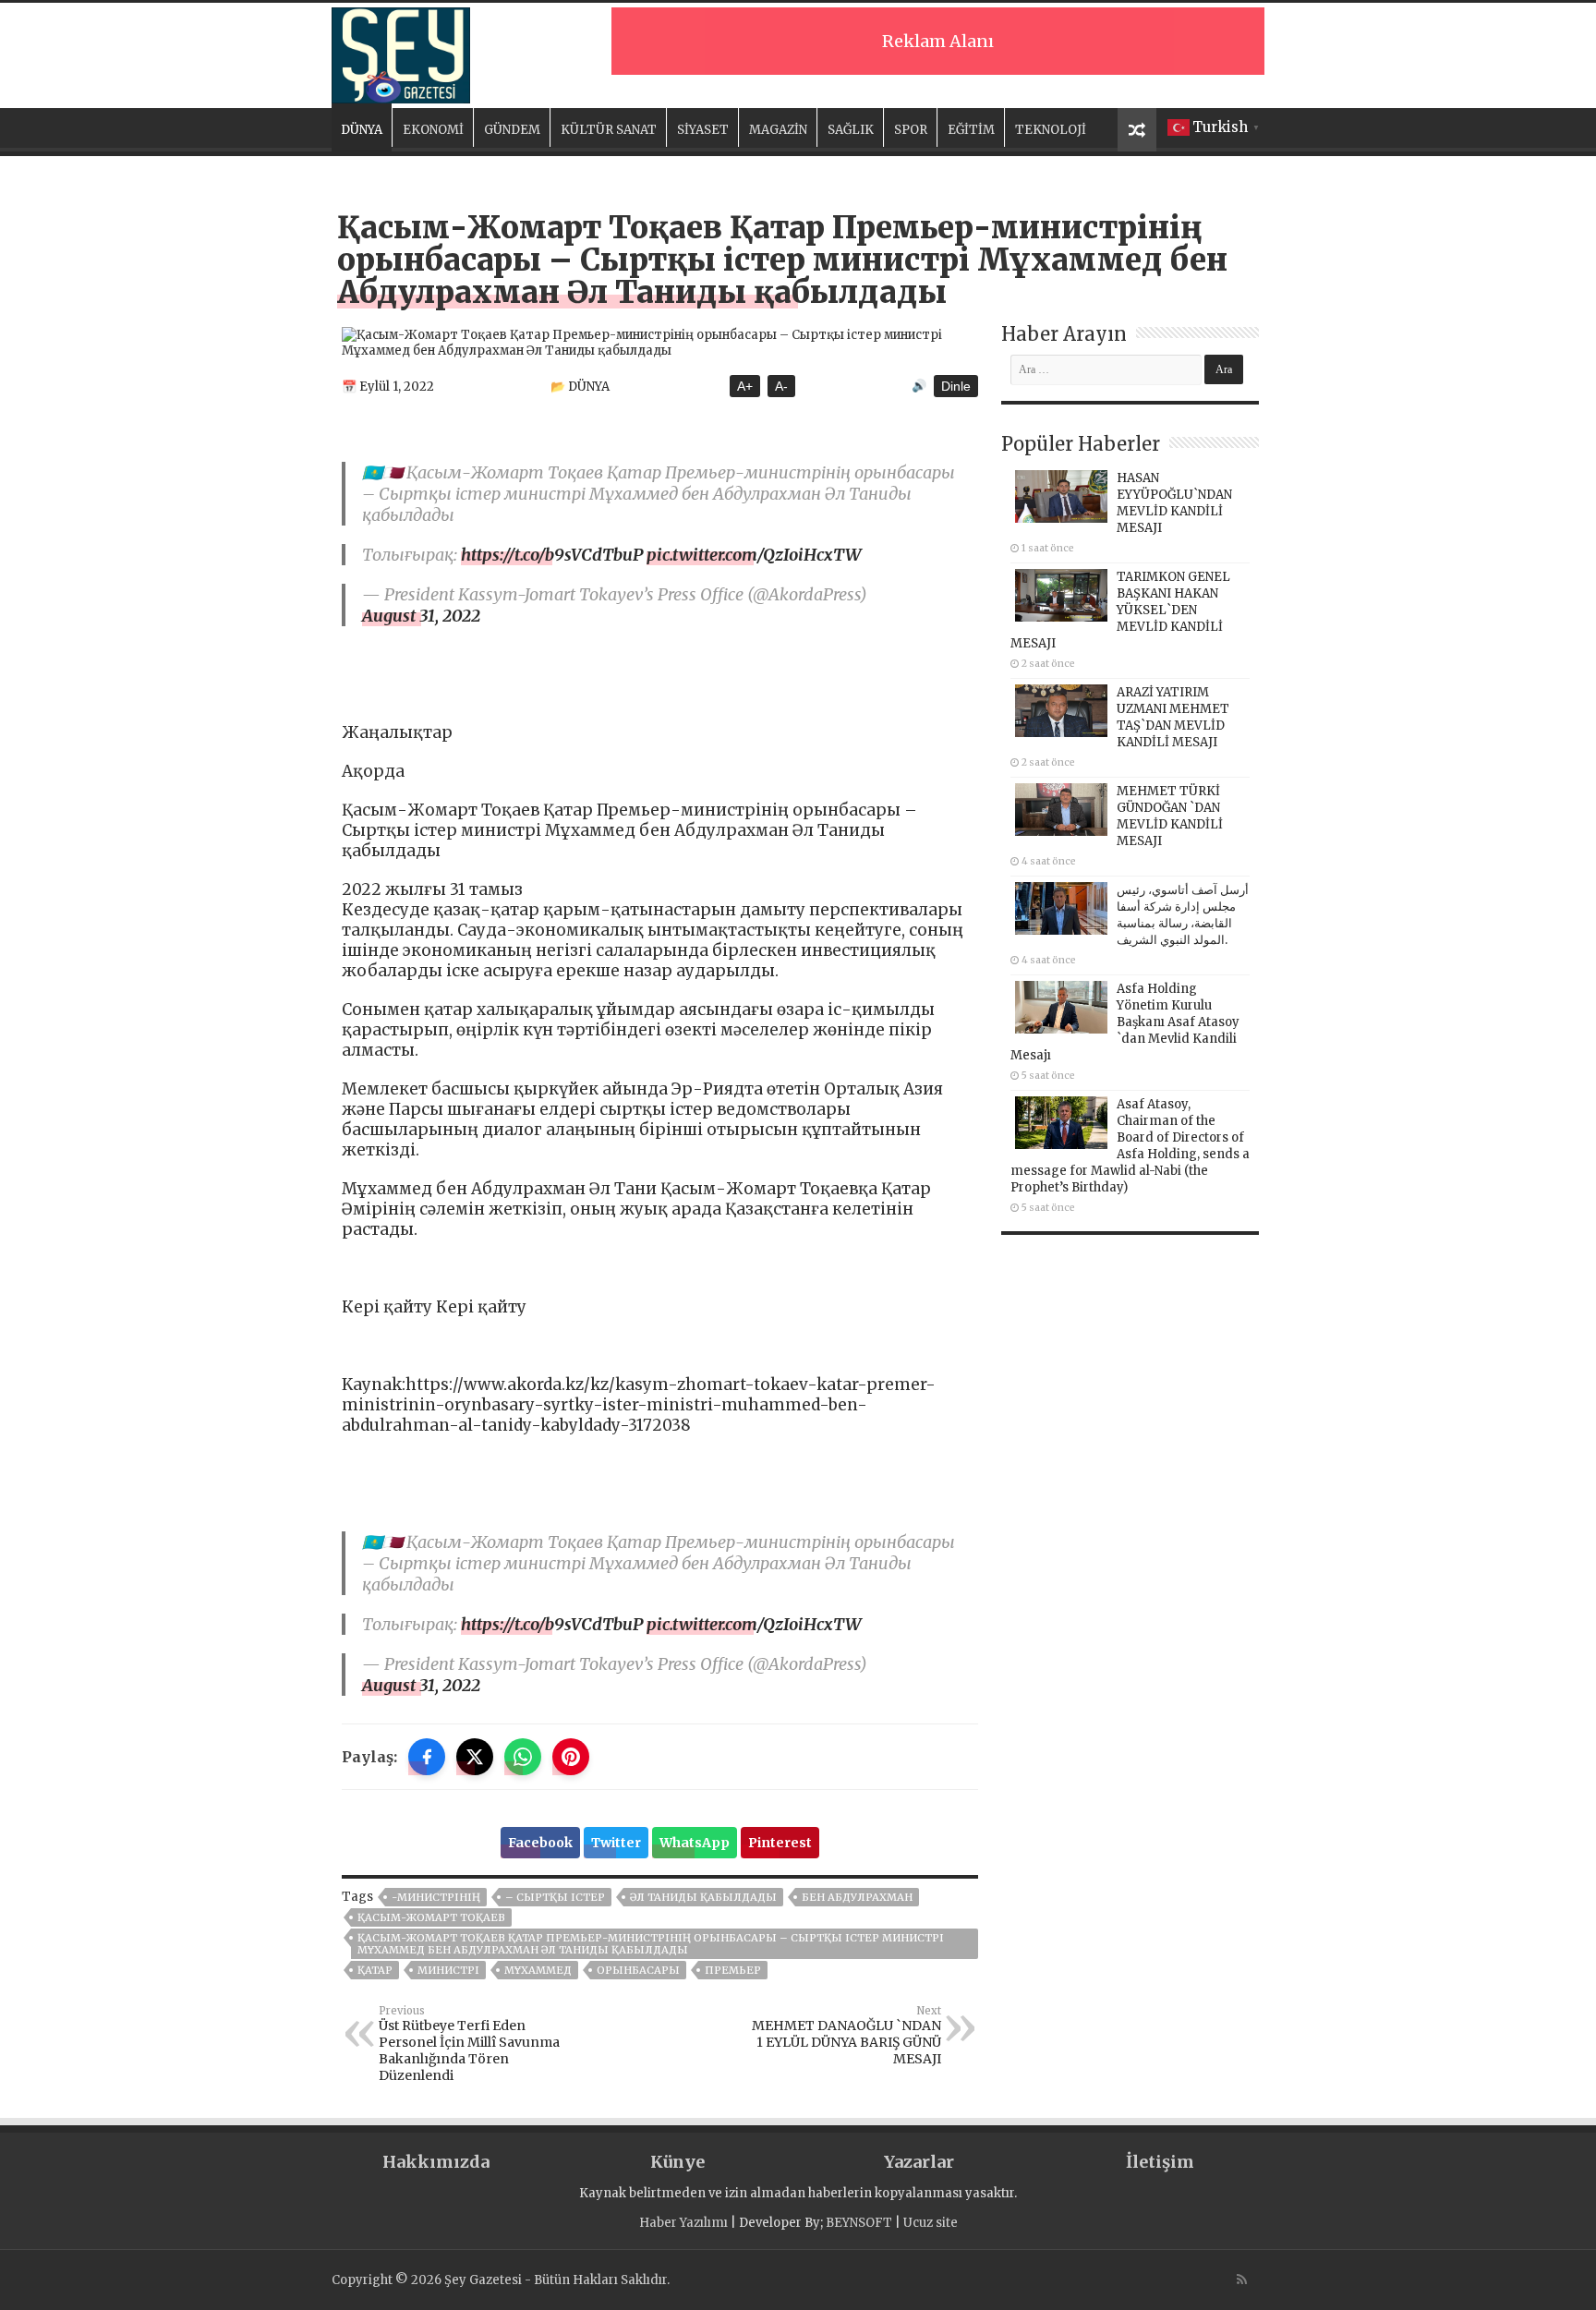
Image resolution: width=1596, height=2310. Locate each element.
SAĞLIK (851, 130)
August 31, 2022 (421, 616)
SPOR (911, 130)
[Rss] (1242, 2280)
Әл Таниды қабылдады (703, 1897)
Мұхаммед (538, 1970)
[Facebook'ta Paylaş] (427, 1757)
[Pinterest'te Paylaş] (571, 1757)
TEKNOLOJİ (1051, 130)
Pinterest (780, 1843)
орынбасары (638, 1970)
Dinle (956, 386)
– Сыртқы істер (555, 1897)
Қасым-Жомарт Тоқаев (431, 1917)
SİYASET (703, 130)
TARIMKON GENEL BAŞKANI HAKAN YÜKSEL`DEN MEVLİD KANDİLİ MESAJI (1120, 610)
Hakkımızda (436, 2162)
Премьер (733, 1970)
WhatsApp (695, 1843)
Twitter (616, 1843)
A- (781, 386)
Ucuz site (931, 2223)
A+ (745, 386)
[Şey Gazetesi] (401, 53)
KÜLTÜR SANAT (609, 130)
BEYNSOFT (859, 2223)
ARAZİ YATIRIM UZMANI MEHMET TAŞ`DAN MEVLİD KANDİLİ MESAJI (1173, 717)
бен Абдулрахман (857, 1897)
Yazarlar (919, 2162)
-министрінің (436, 1897)
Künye (677, 2162)
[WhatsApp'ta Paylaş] (523, 1757)
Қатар (375, 1970)
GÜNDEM (512, 130)
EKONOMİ (433, 130)
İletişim (1160, 2162)
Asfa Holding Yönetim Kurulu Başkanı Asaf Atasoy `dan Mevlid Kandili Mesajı (1125, 1022)
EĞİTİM (971, 130)
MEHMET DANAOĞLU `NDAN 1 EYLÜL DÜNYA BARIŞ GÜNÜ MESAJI (846, 2036)
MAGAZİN (778, 130)
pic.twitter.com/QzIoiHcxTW (754, 555)
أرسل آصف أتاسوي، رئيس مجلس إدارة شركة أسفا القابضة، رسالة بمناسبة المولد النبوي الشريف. (1183, 915)
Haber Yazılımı (683, 2223)
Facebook (540, 1843)
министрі (448, 1970)
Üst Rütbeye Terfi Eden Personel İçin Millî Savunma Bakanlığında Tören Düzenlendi (469, 2044)
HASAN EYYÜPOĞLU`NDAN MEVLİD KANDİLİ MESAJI (1174, 503)
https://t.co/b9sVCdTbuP (552, 555)
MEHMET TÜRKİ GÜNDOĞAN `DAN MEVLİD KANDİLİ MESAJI (1170, 816)
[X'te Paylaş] (475, 1757)
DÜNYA (362, 130)
